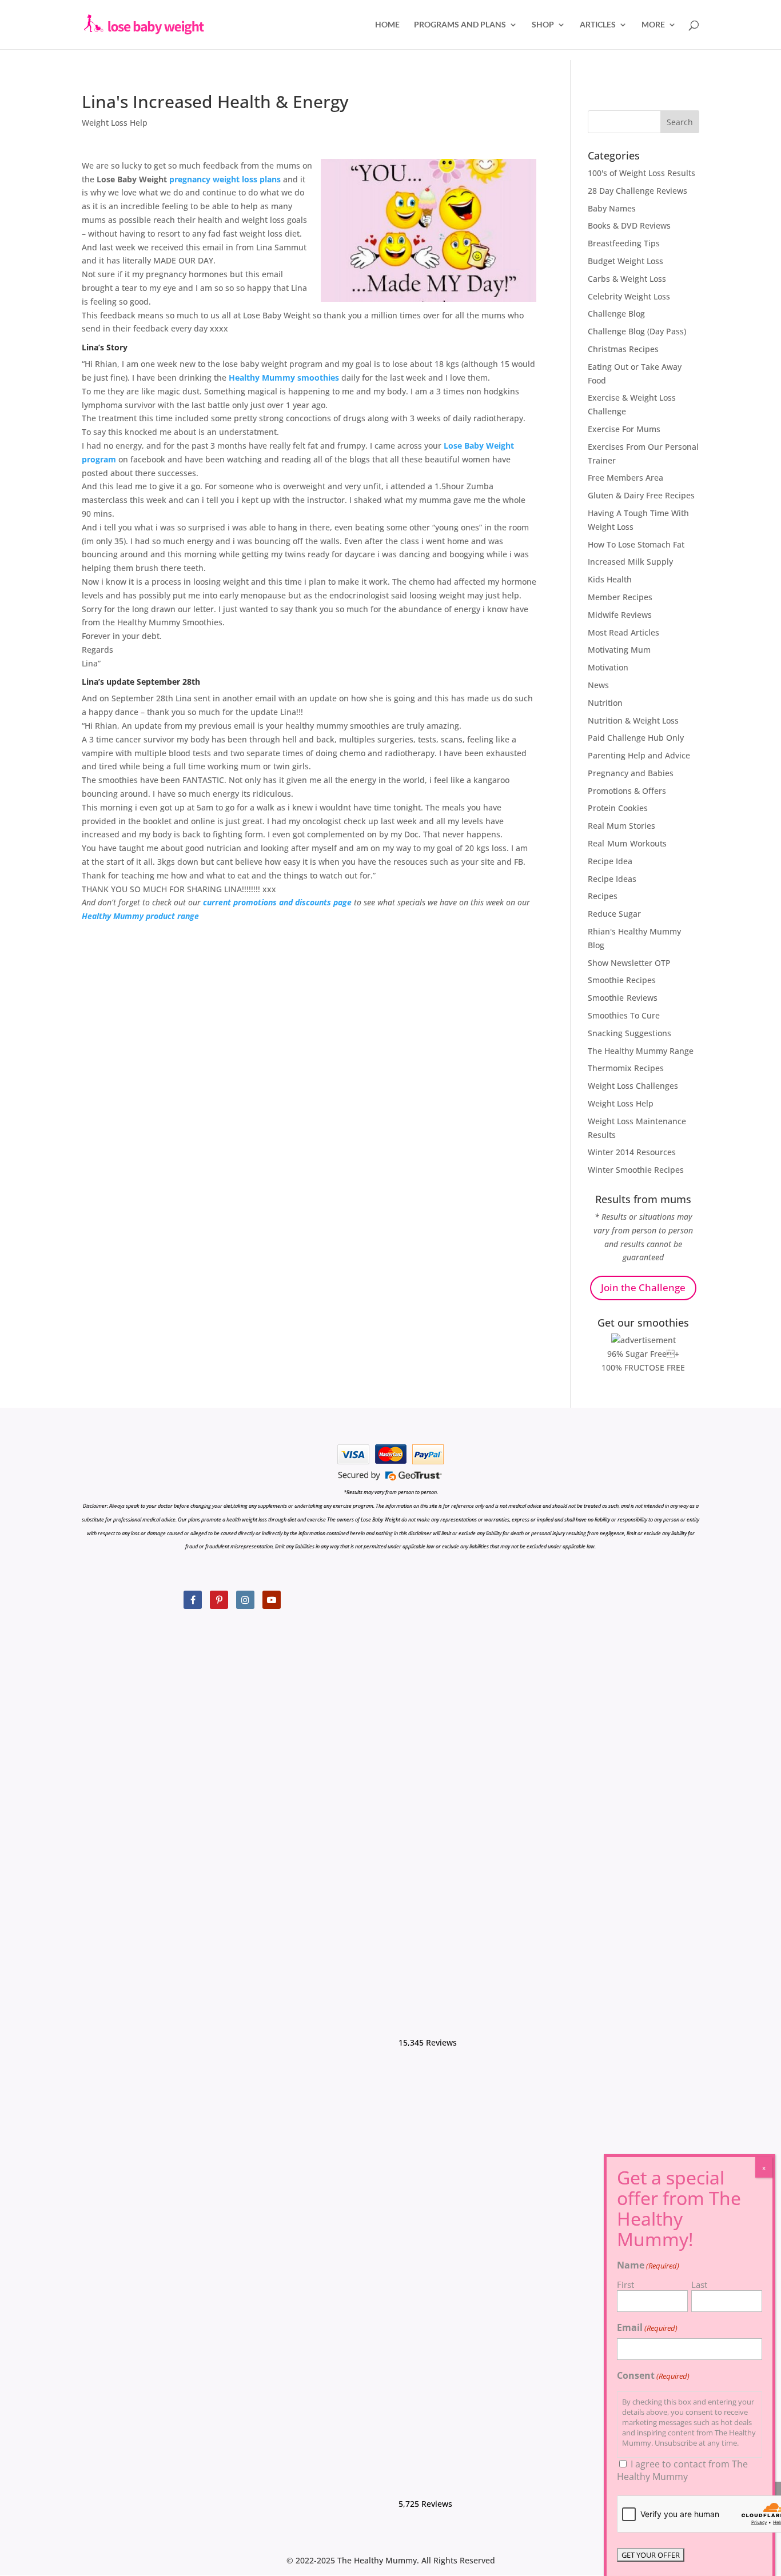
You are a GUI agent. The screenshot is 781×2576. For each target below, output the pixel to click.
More (653, 25)
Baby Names (612, 208)
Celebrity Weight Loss (629, 296)
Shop (543, 25)
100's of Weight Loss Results (641, 173)
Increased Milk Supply (630, 562)
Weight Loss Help (115, 123)
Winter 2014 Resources (632, 1152)
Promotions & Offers (627, 791)
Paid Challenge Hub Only (636, 738)
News (598, 685)
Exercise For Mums (624, 429)
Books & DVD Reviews (629, 225)
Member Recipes (620, 597)
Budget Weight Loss (625, 261)
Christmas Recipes (623, 349)
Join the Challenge (643, 1287)
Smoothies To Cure (624, 1015)
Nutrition (605, 703)
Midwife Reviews (620, 615)
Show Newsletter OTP (629, 963)
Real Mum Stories (621, 826)
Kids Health (610, 579)
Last (699, 2285)
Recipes (603, 896)
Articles (598, 25)
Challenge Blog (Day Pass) (637, 331)
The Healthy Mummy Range (641, 1051)
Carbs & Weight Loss (627, 279)
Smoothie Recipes (622, 980)
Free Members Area (625, 478)
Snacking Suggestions (629, 1033)
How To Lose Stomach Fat (636, 544)
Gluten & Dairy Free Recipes (641, 495)
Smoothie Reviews (623, 998)
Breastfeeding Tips (624, 243)
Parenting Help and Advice (639, 755)
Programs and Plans (460, 25)
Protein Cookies (618, 808)
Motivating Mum (619, 650)
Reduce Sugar (614, 914)
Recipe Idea (610, 861)
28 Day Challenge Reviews (637, 191)
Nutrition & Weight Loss (633, 720)
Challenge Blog (616, 313)
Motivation (608, 667)
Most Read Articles (623, 632)
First (625, 2285)
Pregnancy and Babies (631, 773)
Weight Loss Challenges (633, 1086)
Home (387, 25)
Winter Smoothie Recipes (636, 1170)
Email (647, 2327)
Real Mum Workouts (627, 843)
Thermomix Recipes (626, 1068)
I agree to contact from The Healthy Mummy (682, 2470)
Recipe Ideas (612, 879)
